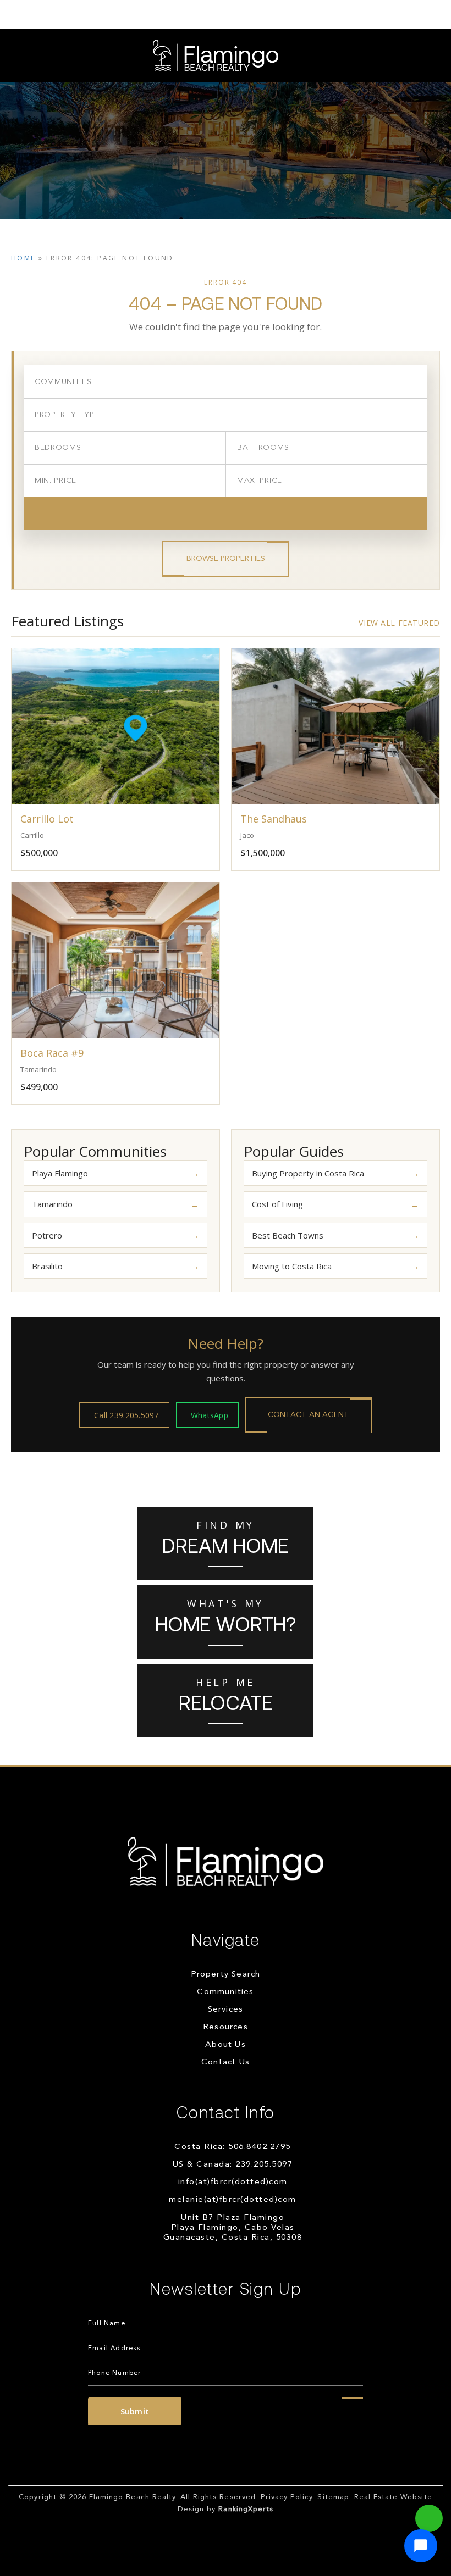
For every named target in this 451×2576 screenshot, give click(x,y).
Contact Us (226, 2063)
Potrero (47, 1235)
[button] (421, 2546)
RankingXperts (246, 2509)
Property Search (226, 1975)
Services (226, 2010)
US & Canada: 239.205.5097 (233, 2165)
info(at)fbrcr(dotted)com (233, 2182)
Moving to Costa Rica (292, 1266)
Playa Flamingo (60, 1173)
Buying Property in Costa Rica (308, 1173)
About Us (226, 2045)
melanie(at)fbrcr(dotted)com (233, 2200)
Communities (225, 1992)
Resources (226, 2027)
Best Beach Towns (288, 1235)
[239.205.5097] (226, 14)
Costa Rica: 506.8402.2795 (233, 2147)
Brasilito (47, 1266)
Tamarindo (52, 1204)
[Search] (226, 514)
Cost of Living (277, 1204)
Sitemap (333, 2497)
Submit (135, 2411)
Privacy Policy (287, 2497)
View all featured (399, 623)
